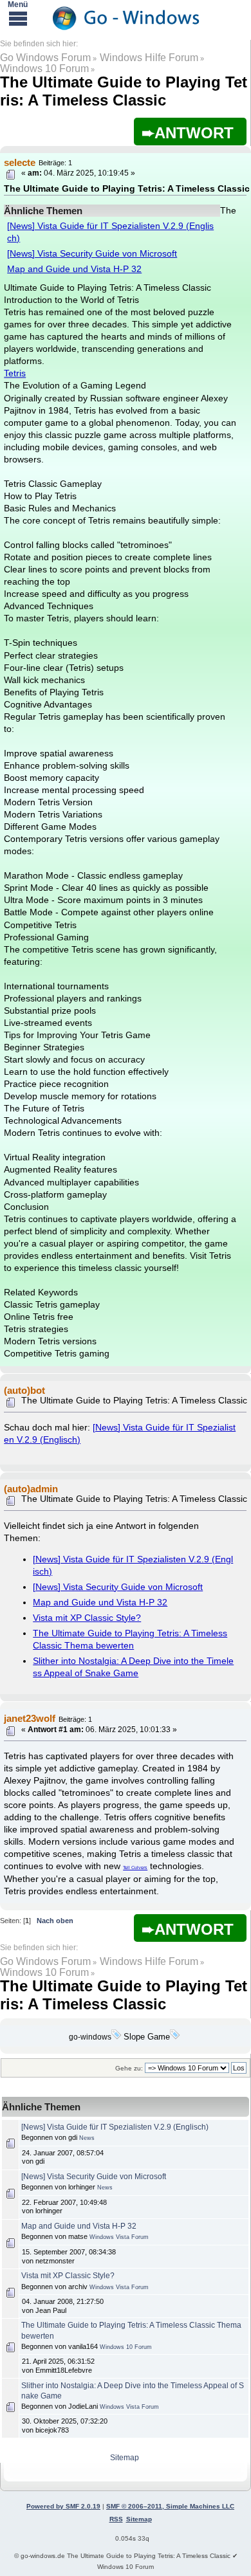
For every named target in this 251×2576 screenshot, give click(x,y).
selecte (20, 162)
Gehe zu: (129, 2068)
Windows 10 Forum (44, 69)
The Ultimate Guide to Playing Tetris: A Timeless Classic (124, 91)
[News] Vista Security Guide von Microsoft (92, 254)
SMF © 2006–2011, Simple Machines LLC (170, 2506)
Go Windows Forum (45, 58)
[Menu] (18, 18)
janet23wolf (30, 1718)
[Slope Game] (175, 2037)
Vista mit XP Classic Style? (87, 1618)
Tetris (15, 373)
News (87, 2138)
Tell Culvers (135, 1868)
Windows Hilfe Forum (149, 58)
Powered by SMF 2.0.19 (63, 2506)
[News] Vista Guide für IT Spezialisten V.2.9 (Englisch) (115, 2127)
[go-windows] (116, 2037)
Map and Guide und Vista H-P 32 (74, 269)
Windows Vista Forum (119, 2237)
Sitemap (125, 2458)
